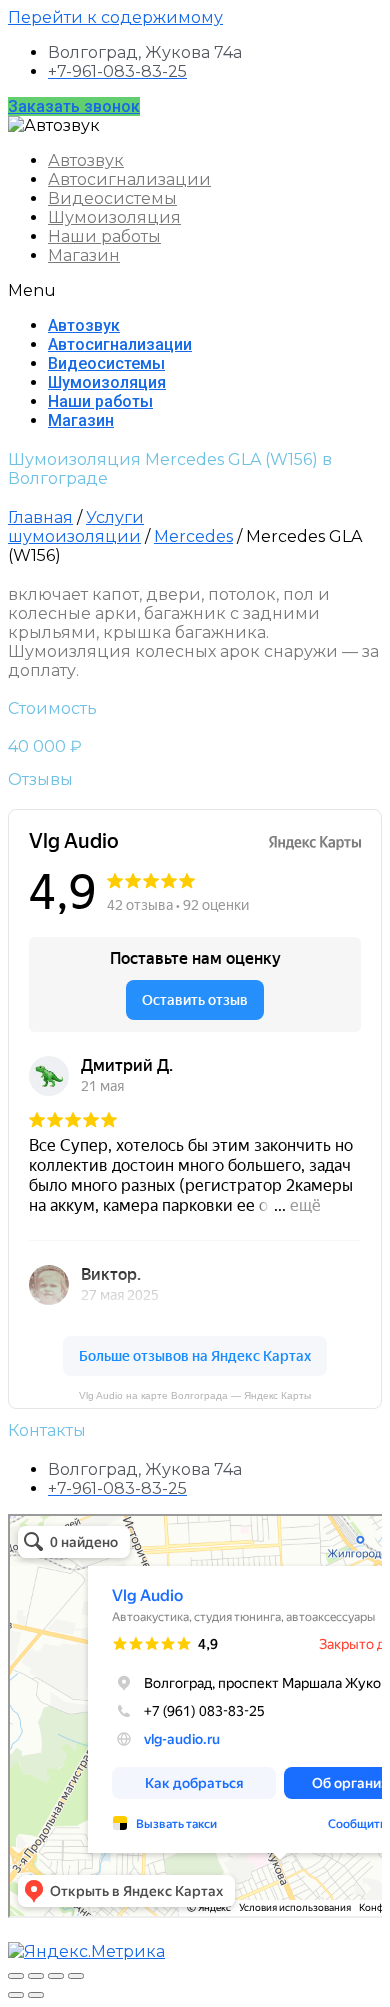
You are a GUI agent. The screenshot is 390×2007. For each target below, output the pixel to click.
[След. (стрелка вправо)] (36, 1995)
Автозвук (86, 160)
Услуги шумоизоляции (76, 527)
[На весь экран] (56, 1976)
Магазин (84, 255)
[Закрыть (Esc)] (16, 1976)
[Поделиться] (36, 1976)
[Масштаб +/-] (76, 1976)
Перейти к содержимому (115, 17)
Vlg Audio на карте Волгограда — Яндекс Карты (195, 1395)
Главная (40, 517)
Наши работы (104, 236)
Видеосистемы (112, 198)
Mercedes (193, 536)
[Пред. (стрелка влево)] (16, 1995)
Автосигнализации (129, 179)
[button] (74, 106)
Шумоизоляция (114, 217)
